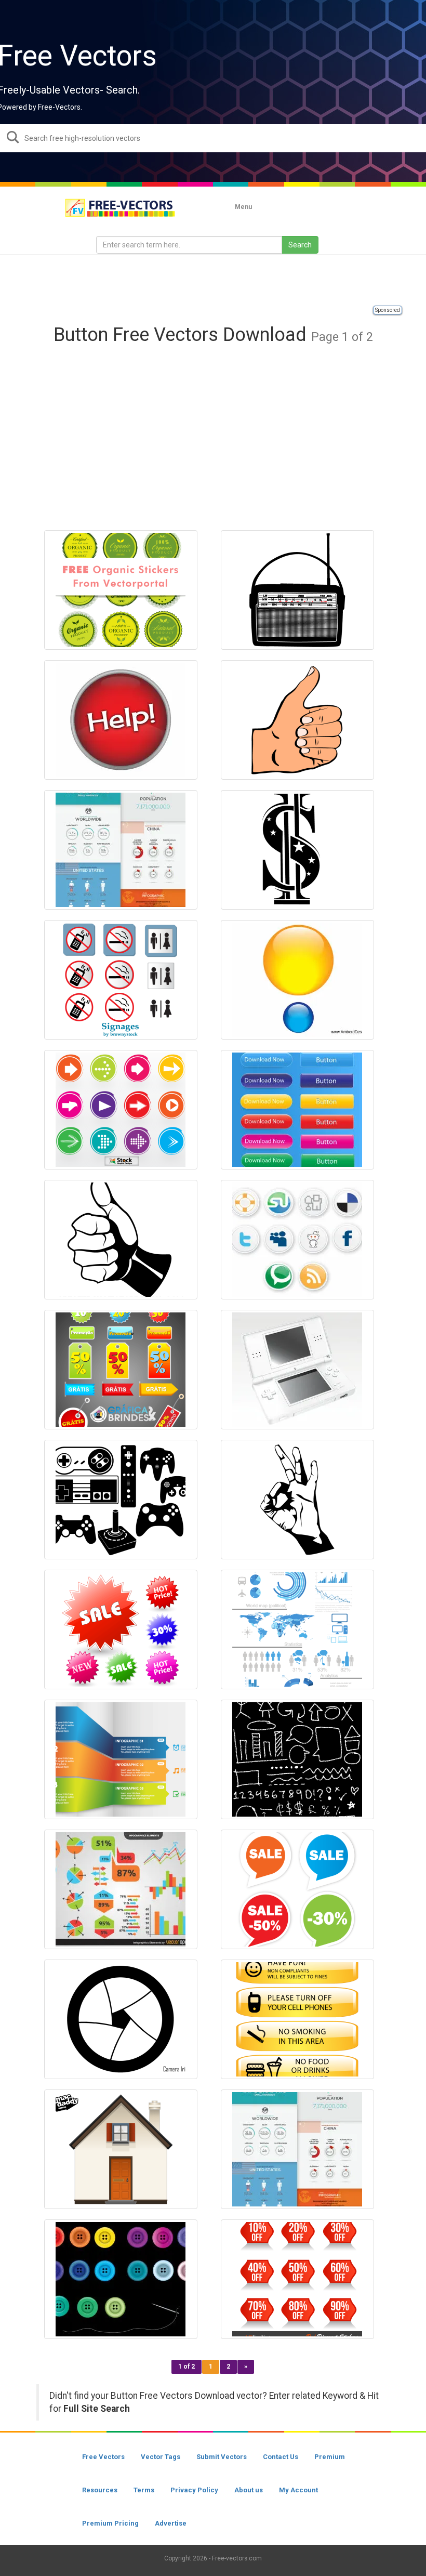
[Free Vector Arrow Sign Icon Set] (121, 1110)
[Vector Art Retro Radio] (297, 590)
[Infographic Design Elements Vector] (297, 1629)
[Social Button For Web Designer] (297, 1240)
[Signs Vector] (297, 2019)
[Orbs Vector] (297, 980)
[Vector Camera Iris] (121, 2019)
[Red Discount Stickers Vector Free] (297, 2279)
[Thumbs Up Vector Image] (297, 720)
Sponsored (388, 310)
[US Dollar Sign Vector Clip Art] (297, 850)
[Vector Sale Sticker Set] (297, 1889)
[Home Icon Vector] (121, 2149)
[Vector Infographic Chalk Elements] (297, 1759)
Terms (144, 2490)
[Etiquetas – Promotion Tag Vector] (121, 1370)
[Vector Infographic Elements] (121, 1889)
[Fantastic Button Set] (297, 1110)
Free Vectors (103, 2457)
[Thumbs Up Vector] (121, 1240)
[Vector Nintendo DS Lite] (297, 1370)
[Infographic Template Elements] (121, 850)
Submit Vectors (222, 2457)
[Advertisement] (213, 281)
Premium (330, 2457)
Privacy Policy (194, 2490)
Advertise (171, 2523)
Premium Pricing (110, 2523)
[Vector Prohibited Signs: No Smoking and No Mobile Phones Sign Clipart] (121, 980)
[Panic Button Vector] (121, 720)
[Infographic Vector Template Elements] (297, 2149)
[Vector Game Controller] (121, 1500)
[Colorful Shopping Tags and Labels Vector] (121, 1629)
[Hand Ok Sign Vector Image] (297, 1500)
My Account (298, 2490)
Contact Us (281, 2457)
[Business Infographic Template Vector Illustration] (121, 1759)
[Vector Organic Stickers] (121, 590)
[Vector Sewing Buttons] (121, 2279)
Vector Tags (161, 2457)
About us (249, 2490)
